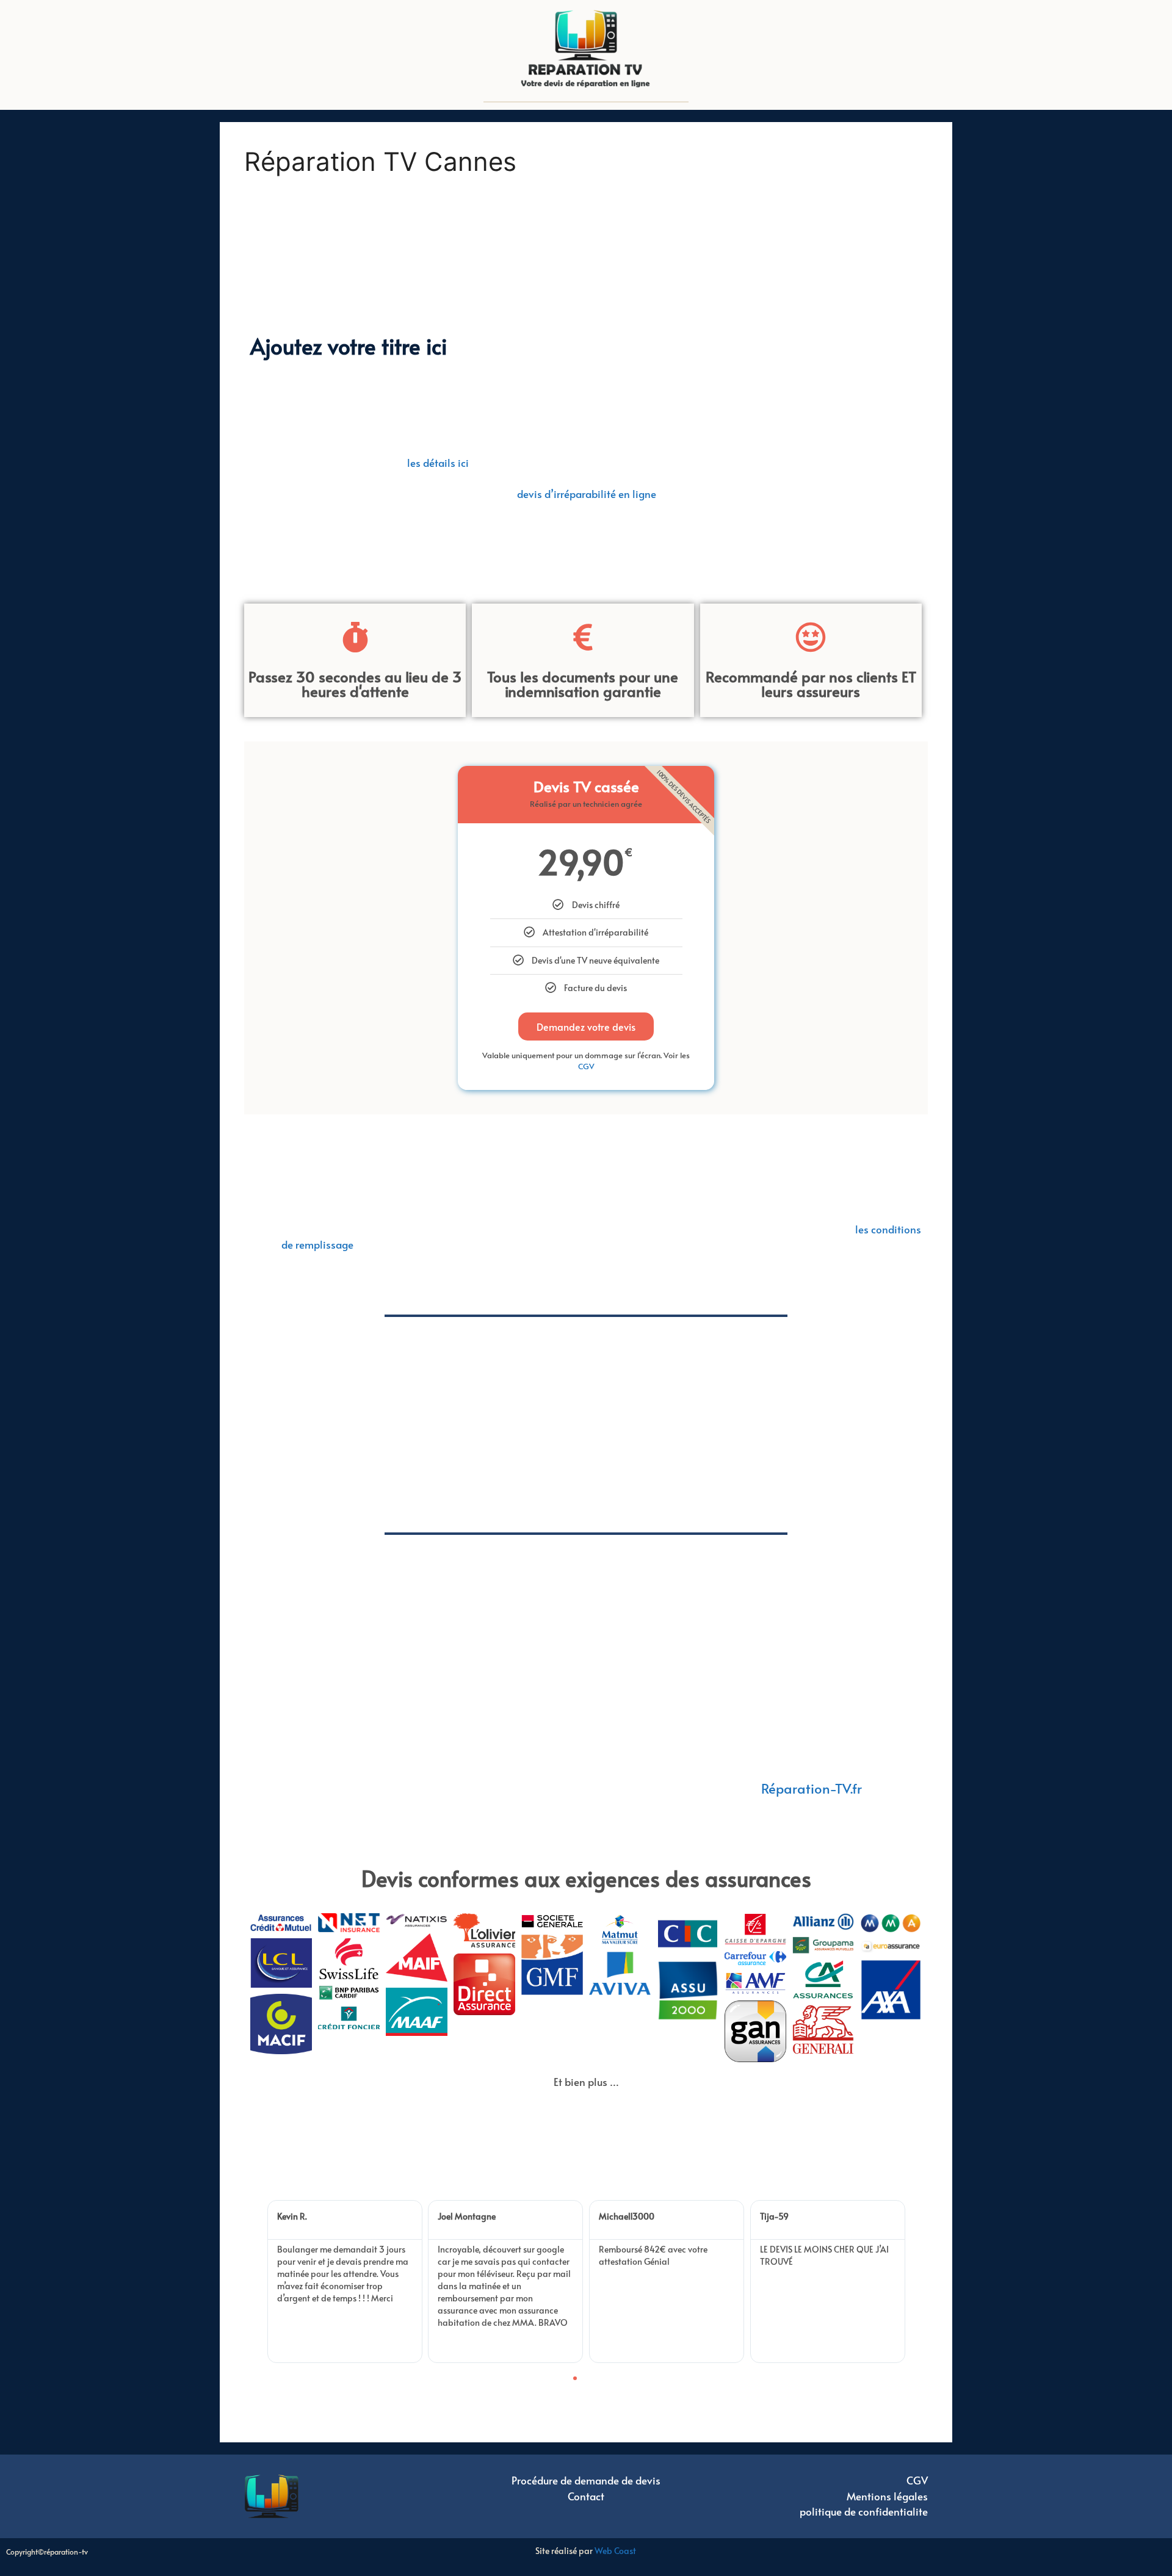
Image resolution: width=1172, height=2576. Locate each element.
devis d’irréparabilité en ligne (587, 494)
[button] (262, 2282)
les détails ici (438, 463)
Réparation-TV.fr (811, 1788)
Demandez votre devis (586, 1026)
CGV (586, 1066)
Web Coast (615, 2551)
